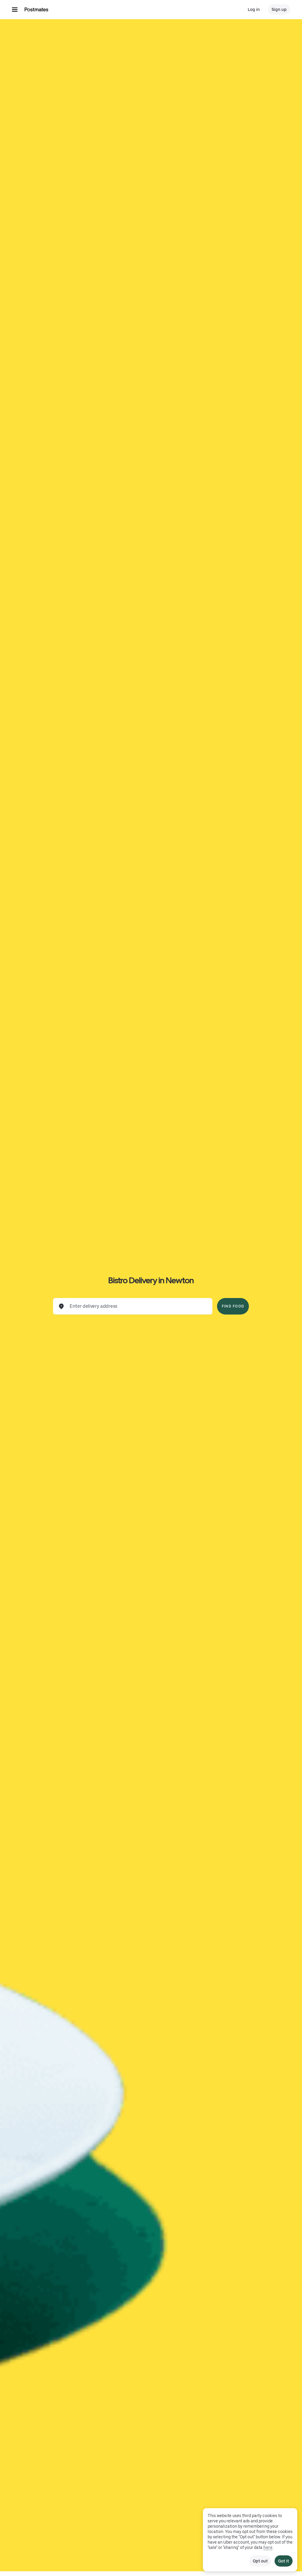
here (268, 2547)
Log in (254, 9)
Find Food (233, 1306)
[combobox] (137, 1306)
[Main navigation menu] (15, 9)
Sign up (279, 9)
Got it (284, 2561)
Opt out (260, 2561)
